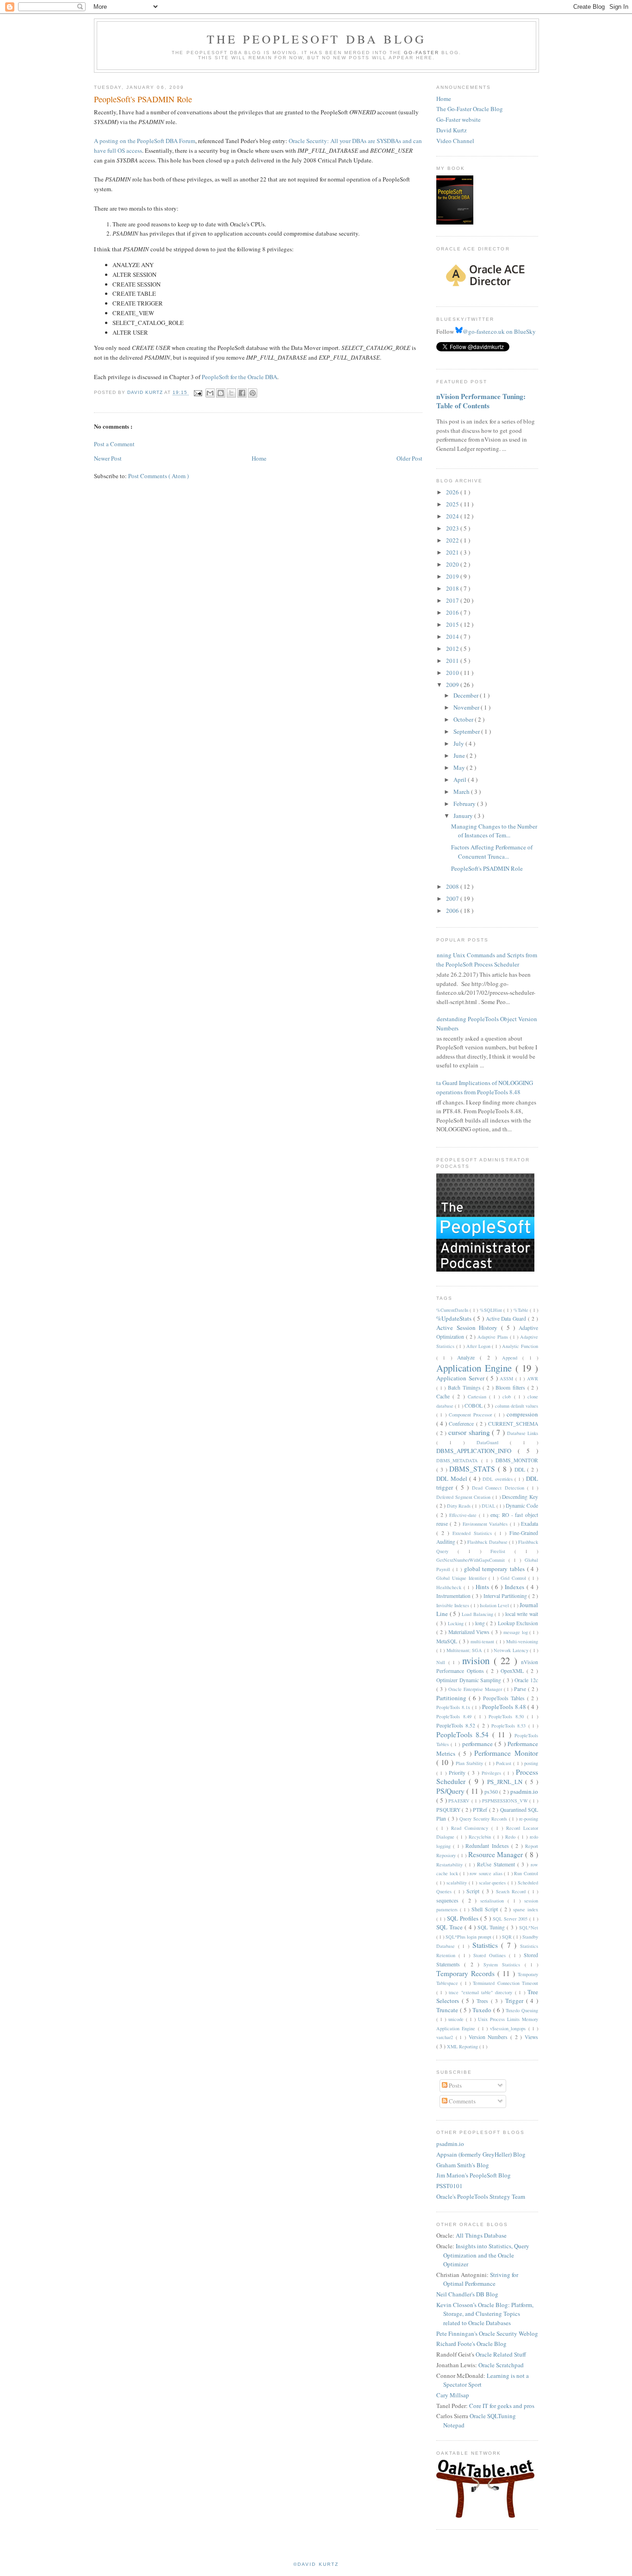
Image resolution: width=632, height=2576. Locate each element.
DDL (521, 1469)
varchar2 (446, 2037)
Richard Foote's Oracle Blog (471, 2344)
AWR (533, 1378)
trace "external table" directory (482, 1992)
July (459, 743)
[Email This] (210, 393)
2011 (453, 661)
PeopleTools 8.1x (454, 1707)
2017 (453, 600)
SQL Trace (450, 1927)
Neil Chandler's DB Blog (467, 2294)
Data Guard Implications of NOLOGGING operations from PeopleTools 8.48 (481, 1087)
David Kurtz (452, 130)
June (460, 755)
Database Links (523, 1433)
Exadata (530, 1524)
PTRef (481, 1810)
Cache (444, 1396)
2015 (453, 624)
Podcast (505, 1763)
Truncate (448, 2010)
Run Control (526, 1873)
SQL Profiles (464, 1918)
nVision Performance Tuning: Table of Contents (481, 401)
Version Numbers (489, 2037)
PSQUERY (449, 1810)
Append (512, 1358)
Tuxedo (483, 2010)
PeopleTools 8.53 (510, 1726)
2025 (453, 504)
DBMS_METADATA (459, 1460)
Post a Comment (114, 444)
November (467, 707)
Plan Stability (471, 1763)
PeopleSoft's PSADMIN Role (487, 868)
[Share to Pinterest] (253, 393)
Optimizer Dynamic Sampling (470, 1680)
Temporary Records (467, 1973)
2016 (453, 612)
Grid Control (514, 1578)
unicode (457, 2019)
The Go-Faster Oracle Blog (470, 109)
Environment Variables (486, 1524)
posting (531, 1763)
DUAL (489, 1506)
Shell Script (486, 1909)
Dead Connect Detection (499, 1488)
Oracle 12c (526, 1680)
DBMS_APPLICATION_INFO (477, 1451)
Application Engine (476, 1368)
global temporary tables (496, 1569)
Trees (484, 2001)
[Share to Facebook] (242, 393)
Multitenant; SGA (465, 1650)
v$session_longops (509, 2028)
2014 (453, 636)
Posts (455, 2085)
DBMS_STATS (474, 1469)
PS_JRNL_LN (506, 1782)
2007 (453, 898)
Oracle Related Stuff (501, 2354)
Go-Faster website (459, 119)
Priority (458, 1773)
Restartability (451, 1865)
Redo (511, 1837)
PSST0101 (449, 2186)
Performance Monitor (506, 1753)
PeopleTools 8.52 (457, 1725)
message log (517, 1632)
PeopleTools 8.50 (508, 1716)
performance (478, 1744)
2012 (453, 649)
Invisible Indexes (453, 1605)
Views (531, 2037)
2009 (453, 685)
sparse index (526, 1909)
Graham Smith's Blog (463, 2165)
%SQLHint (492, 1310)
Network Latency (512, 1650)
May (460, 767)
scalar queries (493, 1883)
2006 (453, 911)
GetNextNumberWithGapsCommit (472, 1560)
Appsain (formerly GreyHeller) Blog (481, 2154)
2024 (453, 516)
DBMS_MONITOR (517, 1460)
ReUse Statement (497, 1864)
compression (522, 1414)
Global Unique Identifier (462, 1578)
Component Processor (472, 1415)
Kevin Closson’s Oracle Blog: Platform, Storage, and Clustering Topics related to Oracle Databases (485, 2314)
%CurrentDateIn (453, 1310)
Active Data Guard (507, 1319)
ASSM (508, 1378)
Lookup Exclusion (518, 1623)
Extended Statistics (474, 1533)
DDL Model (453, 1478)
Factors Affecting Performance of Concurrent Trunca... (492, 852)
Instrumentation (454, 1596)
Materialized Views (470, 1632)
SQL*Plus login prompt (469, 1937)
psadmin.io (524, 1791)
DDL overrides (499, 1479)
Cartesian (478, 1397)
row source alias (487, 1873)
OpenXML (514, 1671)
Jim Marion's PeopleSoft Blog (474, 2175)
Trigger (516, 2001)
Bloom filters (511, 1388)
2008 (453, 886)
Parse (521, 1689)
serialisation (494, 1901)
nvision (478, 1660)
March (462, 792)
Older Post (409, 458)
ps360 (492, 1792)
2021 (453, 552)
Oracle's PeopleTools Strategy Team (481, 2196)
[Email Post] (197, 393)
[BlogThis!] (221, 393)
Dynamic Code (522, 1506)
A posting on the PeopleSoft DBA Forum (145, 141)
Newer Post (108, 458)
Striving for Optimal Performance (481, 2279)
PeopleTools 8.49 (455, 1716)
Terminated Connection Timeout (505, 1983)
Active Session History (469, 1328)
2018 (453, 588)
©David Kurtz (316, 2564)
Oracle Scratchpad (501, 2365)
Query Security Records (484, 1819)
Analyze (468, 1357)
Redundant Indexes (488, 1846)
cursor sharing (470, 1432)
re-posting (529, 1819)
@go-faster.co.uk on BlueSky (499, 331)
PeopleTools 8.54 (464, 1734)
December (467, 695)
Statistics (487, 1945)
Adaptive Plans (494, 1337)
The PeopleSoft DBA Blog (317, 39)
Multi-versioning (522, 1641)
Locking (457, 1623)
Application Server (461, 1378)
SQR (508, 1937)
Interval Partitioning (506, 1596)
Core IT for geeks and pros (502, 2406)
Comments (462, 2101)
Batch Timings (465, 1388)
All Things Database (481, 2235)
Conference (462, 1424)
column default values (517, 1406)
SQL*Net (529, 1927)
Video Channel (455, 141)
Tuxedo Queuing (522, 2010)
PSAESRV (460, 1801)
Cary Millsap (453, 2395)
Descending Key (520, 1497)
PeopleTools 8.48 (505, 1707)
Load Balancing (478, 1614)
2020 (453, 564)
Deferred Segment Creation (464, 1497)
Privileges (493, 1773)
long (481, 1623)
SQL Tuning (492, 1927)
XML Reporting (463, 2046)
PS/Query (451, 1791)
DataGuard (493, 1442)
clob (508, 1397)
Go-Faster (421, 53)
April (461, 780)
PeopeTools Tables (505, 1698)
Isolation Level (495, 1605)
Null (442, 1662)
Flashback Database (488, 1542)
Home (259, 458)
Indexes (516, 1587)
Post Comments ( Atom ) (158, 476)
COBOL (474, 1406)
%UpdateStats (455, 1318)
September (467, 731)
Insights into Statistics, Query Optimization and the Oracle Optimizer (486, 2255)
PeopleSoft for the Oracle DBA (239, 377)
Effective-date (464, 1515)
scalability (458, 1883)
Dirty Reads (459, 1506)
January (464, 816)
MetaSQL (448, 1641)
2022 (453, 540)
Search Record (512, 1891)
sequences (449, 1900)
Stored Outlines (491, 1955)
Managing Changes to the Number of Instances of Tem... (494, 831)
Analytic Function (520, 1346)
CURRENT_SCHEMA (513, 1424)
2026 (453, 492)
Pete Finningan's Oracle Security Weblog (487, 2333)
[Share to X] (231, 393)
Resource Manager (497, 1854)
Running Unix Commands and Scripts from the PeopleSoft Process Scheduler (483, 960)
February (465, 804)
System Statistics (504, 1965)
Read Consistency (471, 1828)
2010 (453, 673)
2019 (453, 576)
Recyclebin (481, 1837)
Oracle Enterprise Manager (476, 1689)
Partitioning (452, 1698)
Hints (483, 1587)
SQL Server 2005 (511, 1919)
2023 (453, 528)
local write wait (522, 1614)
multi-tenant (483, 1641)
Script (474, 1891)
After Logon (479, 1346)
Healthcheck (450, 1587)
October (464, 719)
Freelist (502, 1551)
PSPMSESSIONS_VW (506, 1801)
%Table (522, 1310)
